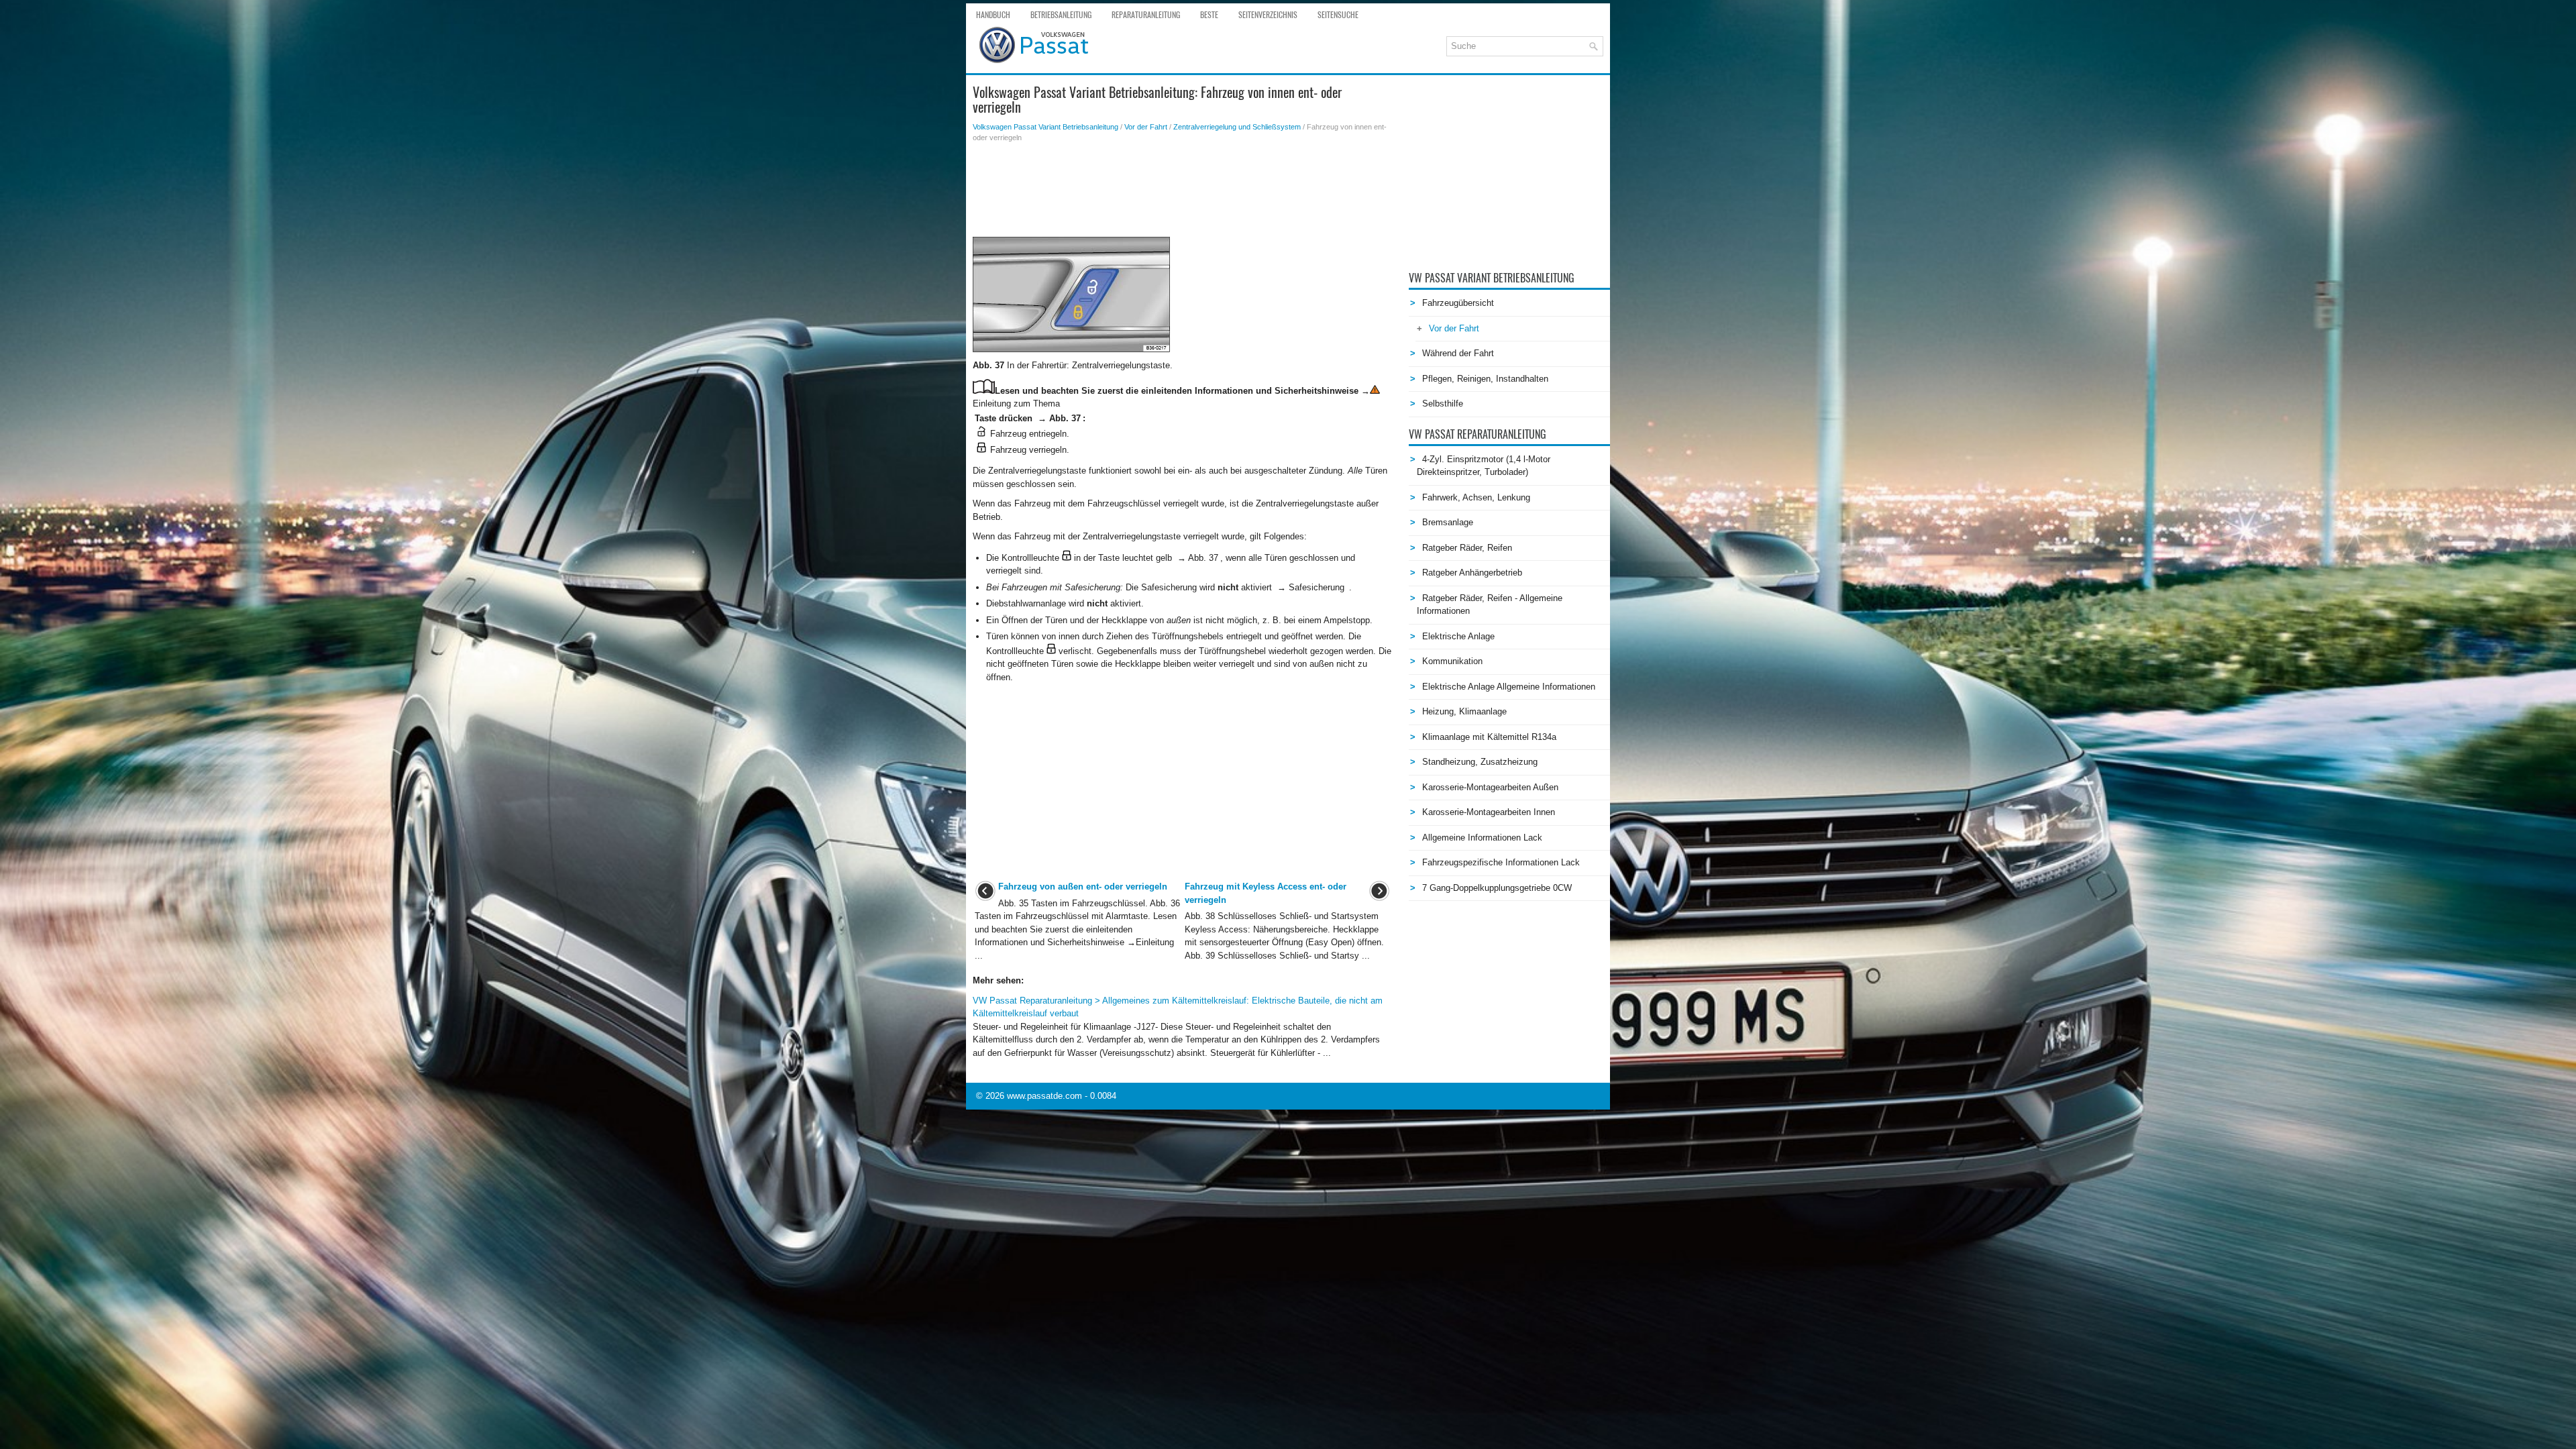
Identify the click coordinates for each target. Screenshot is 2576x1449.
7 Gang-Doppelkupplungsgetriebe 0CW (1497, 888)
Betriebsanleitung (1061, 15)
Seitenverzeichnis (1268, 15)
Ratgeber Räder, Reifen (1467, 548)
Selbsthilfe (1443, 404)
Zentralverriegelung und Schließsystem (1237, 127)
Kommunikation (1452, 661)
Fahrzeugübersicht (1458, 303)
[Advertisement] (1182, 190)
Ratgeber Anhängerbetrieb (1472, 573)
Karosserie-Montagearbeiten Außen (1490, 787)
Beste (1209, 15)
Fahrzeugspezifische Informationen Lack (1501, 862)
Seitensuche (1338, 15)
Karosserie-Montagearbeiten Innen (1489, 812)
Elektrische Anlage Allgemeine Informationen (1509, 687)
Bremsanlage (1448, 522)
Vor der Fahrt (1146, 127)
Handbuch (993, 15)
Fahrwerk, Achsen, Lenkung (1476, 497)
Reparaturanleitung (1146, 15)
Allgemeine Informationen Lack (1482, 838)
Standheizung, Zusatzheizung (1480, 762)
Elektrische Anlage (1458, 636)
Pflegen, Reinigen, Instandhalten (1485, 379)
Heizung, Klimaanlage (1464, 711)
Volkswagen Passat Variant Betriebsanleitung (1045, 127)
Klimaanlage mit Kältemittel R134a (1489, 737)
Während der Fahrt (1458, 353)
